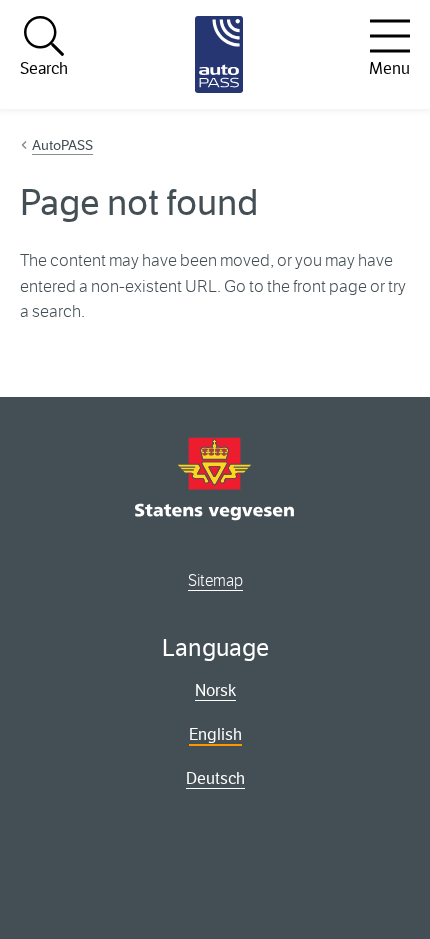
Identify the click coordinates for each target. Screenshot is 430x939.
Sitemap (215, 580)
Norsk (215, 690)
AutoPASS (62, 145)
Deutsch (215, 778)
